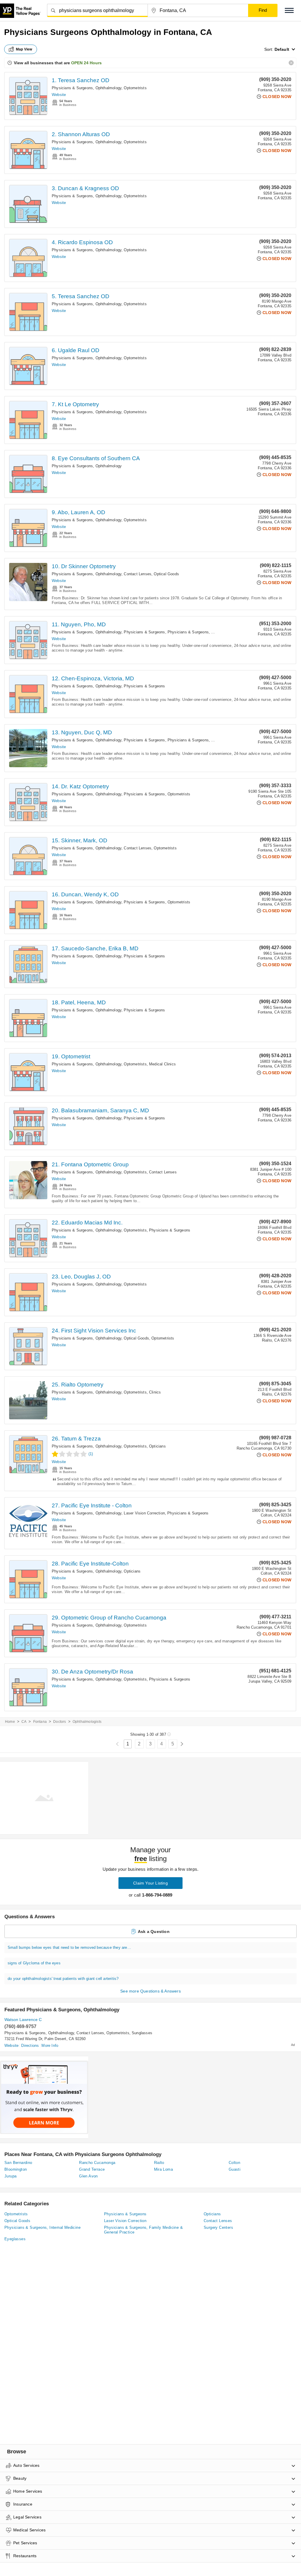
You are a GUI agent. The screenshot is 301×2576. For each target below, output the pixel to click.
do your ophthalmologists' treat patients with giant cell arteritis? (63, 1979)
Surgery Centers (218, 2227)
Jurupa (10, 2176)
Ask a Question (154, 1931)
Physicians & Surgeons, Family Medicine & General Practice (143, 2230)
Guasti (235, 2169)
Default (282, 49)
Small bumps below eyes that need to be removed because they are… (69, 1947)
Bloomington (16, 2169)
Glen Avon (88, 2176)
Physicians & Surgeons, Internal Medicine (42, 2227)
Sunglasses (142, 2033)
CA (24, 1722)
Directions (30, 2046)
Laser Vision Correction (144, 1513)
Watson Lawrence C (23, 2020)
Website (59, 95)
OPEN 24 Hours (86, 63)
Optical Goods (166, 574)
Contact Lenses (138, 574)
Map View (24, 49)
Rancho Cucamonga (97, 2163)
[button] (289, 10)
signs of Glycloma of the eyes (34, 1963)
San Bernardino (18, 2163)
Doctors (60, 1722)
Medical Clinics (162, 1064)
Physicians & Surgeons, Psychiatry (199, 632)
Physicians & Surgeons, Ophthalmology (87, 88)
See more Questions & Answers (150, 1991)
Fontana (40, 1722)
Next (182, 1744)
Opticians (157, 1446)
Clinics (155, 1392)
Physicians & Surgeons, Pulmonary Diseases (208, 740)
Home (10, 1722)
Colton (234, 2163)
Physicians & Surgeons (144, 632)
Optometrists (135, 88)
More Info (50, 2046)
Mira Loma (164, 2169)
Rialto (159, 2163)
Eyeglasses (15, 2239)
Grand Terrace (92, 2169)
